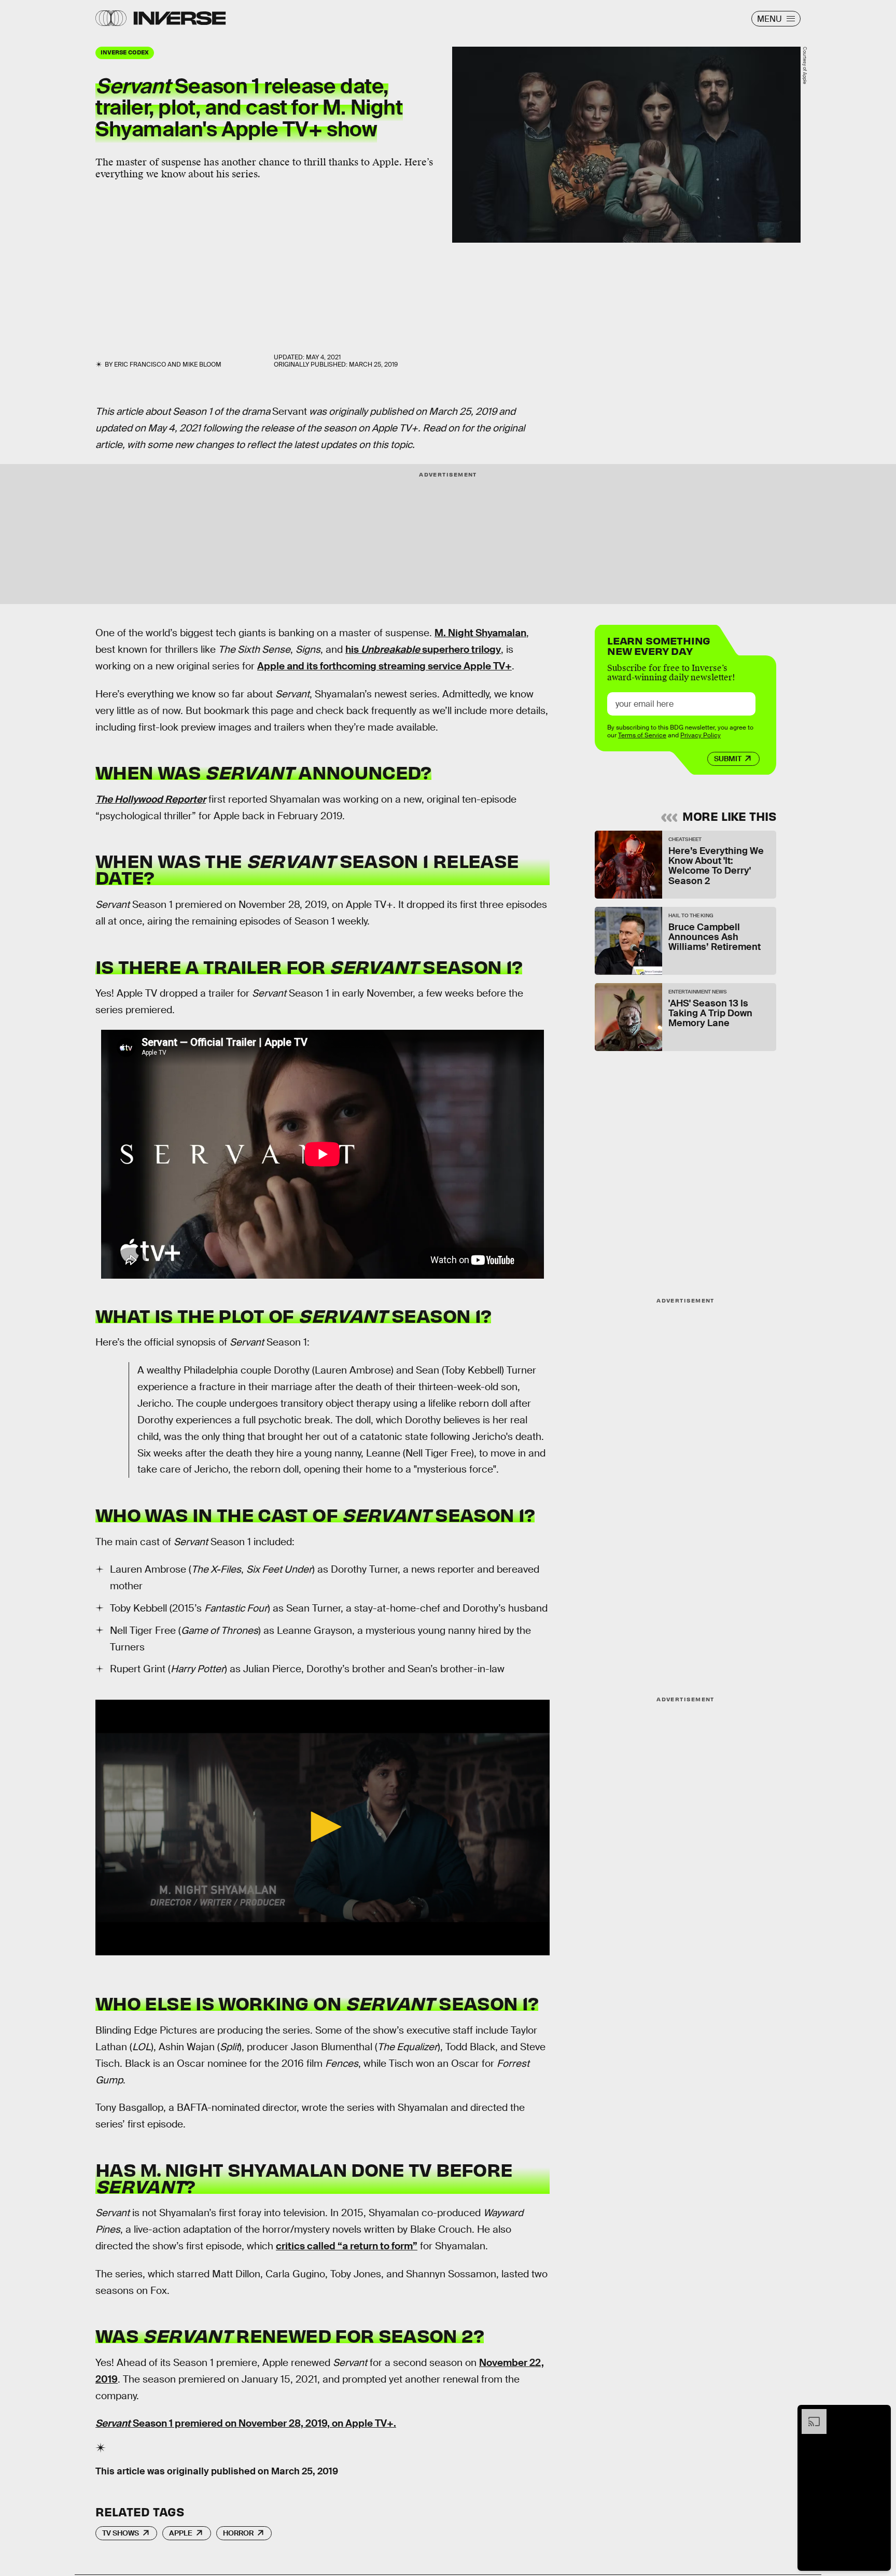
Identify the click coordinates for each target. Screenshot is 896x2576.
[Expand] (809, 2414)
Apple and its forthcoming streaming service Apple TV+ (384, 666)
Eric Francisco (140, 365)
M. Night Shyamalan (480, 633)
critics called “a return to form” (347, 2246)
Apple (181, 2533)
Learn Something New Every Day (659, 645)
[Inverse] (180, 18)
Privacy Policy (701, 735)
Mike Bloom (202, 365)
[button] (323, 1827)
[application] (323, 1828)
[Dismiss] (879, 2414)
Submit (728, 759)
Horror (238, 2533)
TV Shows (121, 2533)
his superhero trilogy (423, 649)
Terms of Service (642, 735)
